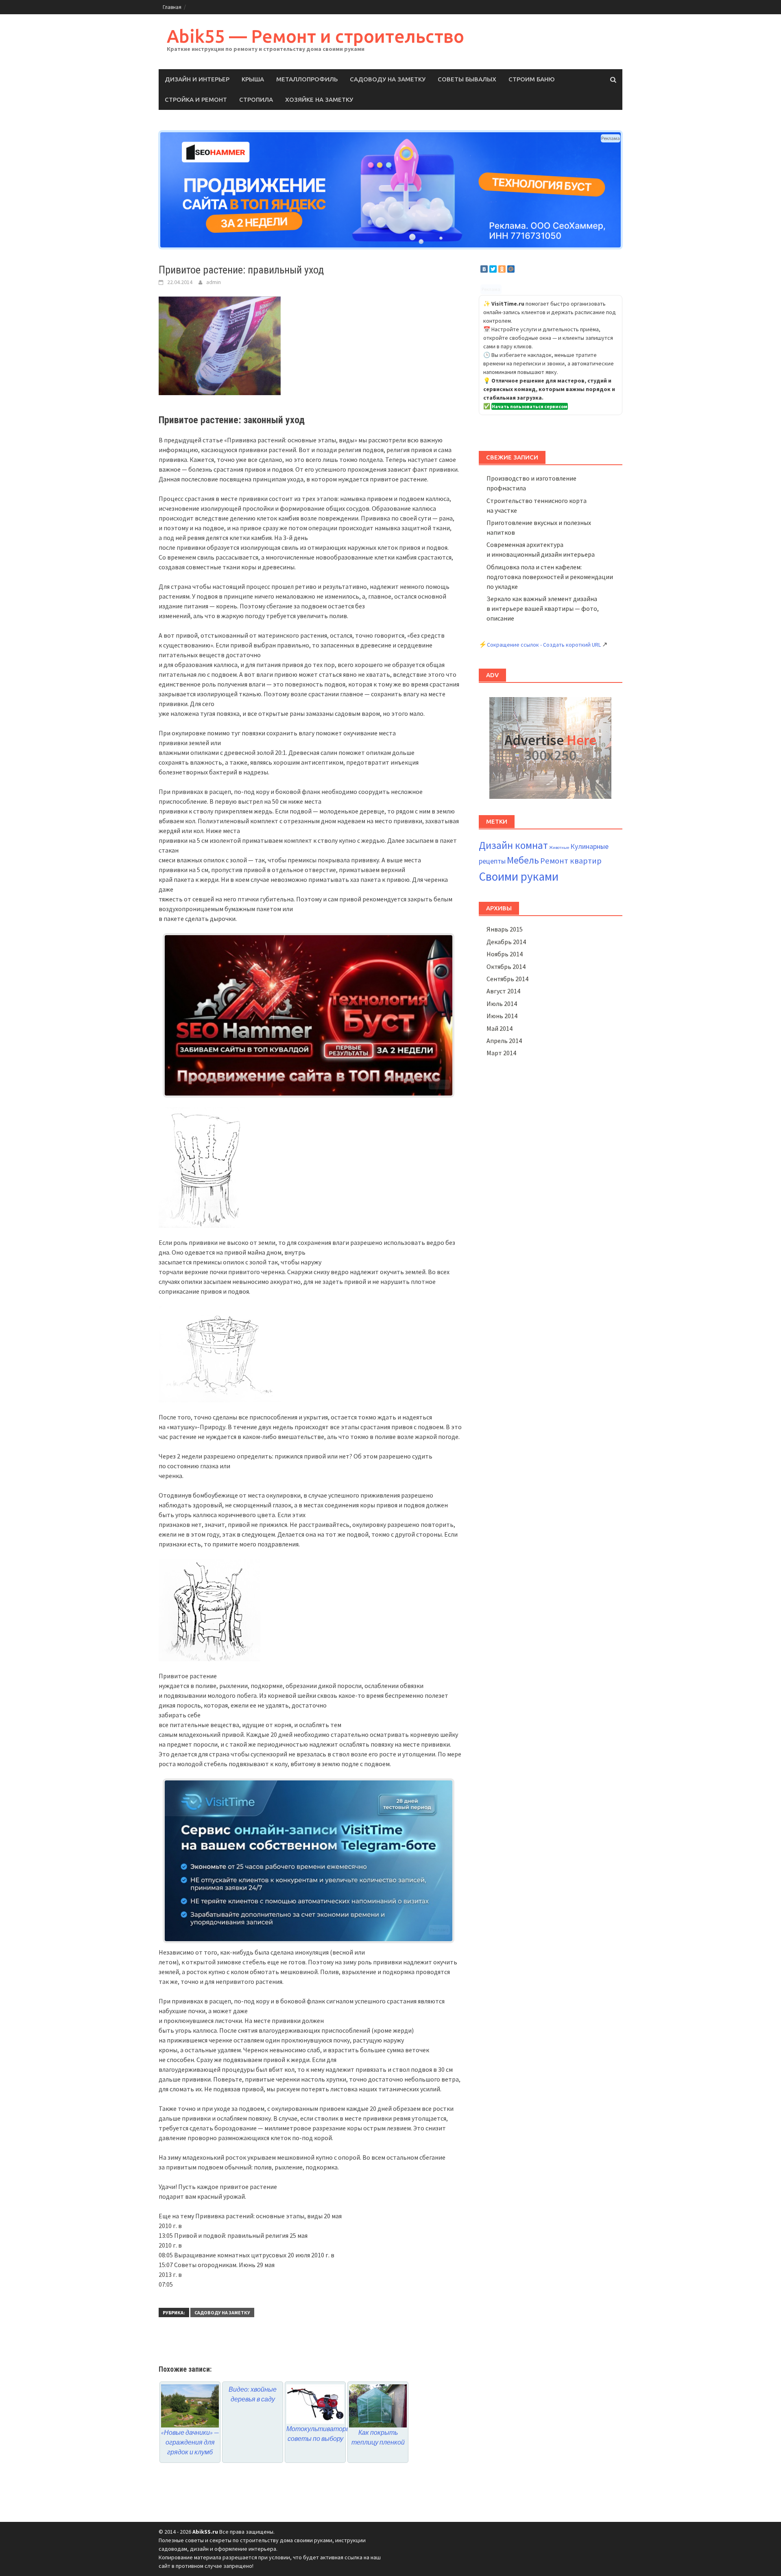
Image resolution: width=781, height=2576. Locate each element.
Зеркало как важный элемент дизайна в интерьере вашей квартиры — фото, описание (543, 608)
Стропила (256, 99)
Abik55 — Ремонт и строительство (315, 36)
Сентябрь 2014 (507, 979)
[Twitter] (493, 269)
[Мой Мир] (511, 269)
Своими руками (519, 876)
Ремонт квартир (571, 861)
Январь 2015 (505, 929)
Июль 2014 (502, 1004)
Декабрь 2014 (506, 942)
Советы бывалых (467, 79)
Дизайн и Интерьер (197, 79)
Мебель (523, 860)
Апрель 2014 (504, 1041)
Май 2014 (500, 1028)
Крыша (253, 79)
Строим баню (532, 79)
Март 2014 (501, 1053)
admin (214, 282)
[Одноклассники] (502, 269)
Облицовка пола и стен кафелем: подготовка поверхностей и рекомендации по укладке (550, 577)
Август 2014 (503, 991)
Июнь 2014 (502, 1016)
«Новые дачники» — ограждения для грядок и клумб (190, 2442)
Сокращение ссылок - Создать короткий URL (544, 645)
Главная (172, 7)
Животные (559, 847)
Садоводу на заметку (388, 79)
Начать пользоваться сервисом (530, 406)
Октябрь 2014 (506, 967)
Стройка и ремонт (196, 99)
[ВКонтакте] (484, 269)
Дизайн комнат (513, 845)
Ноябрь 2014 (505, 954)
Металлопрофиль (307, 79)
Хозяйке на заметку (319, 99)
